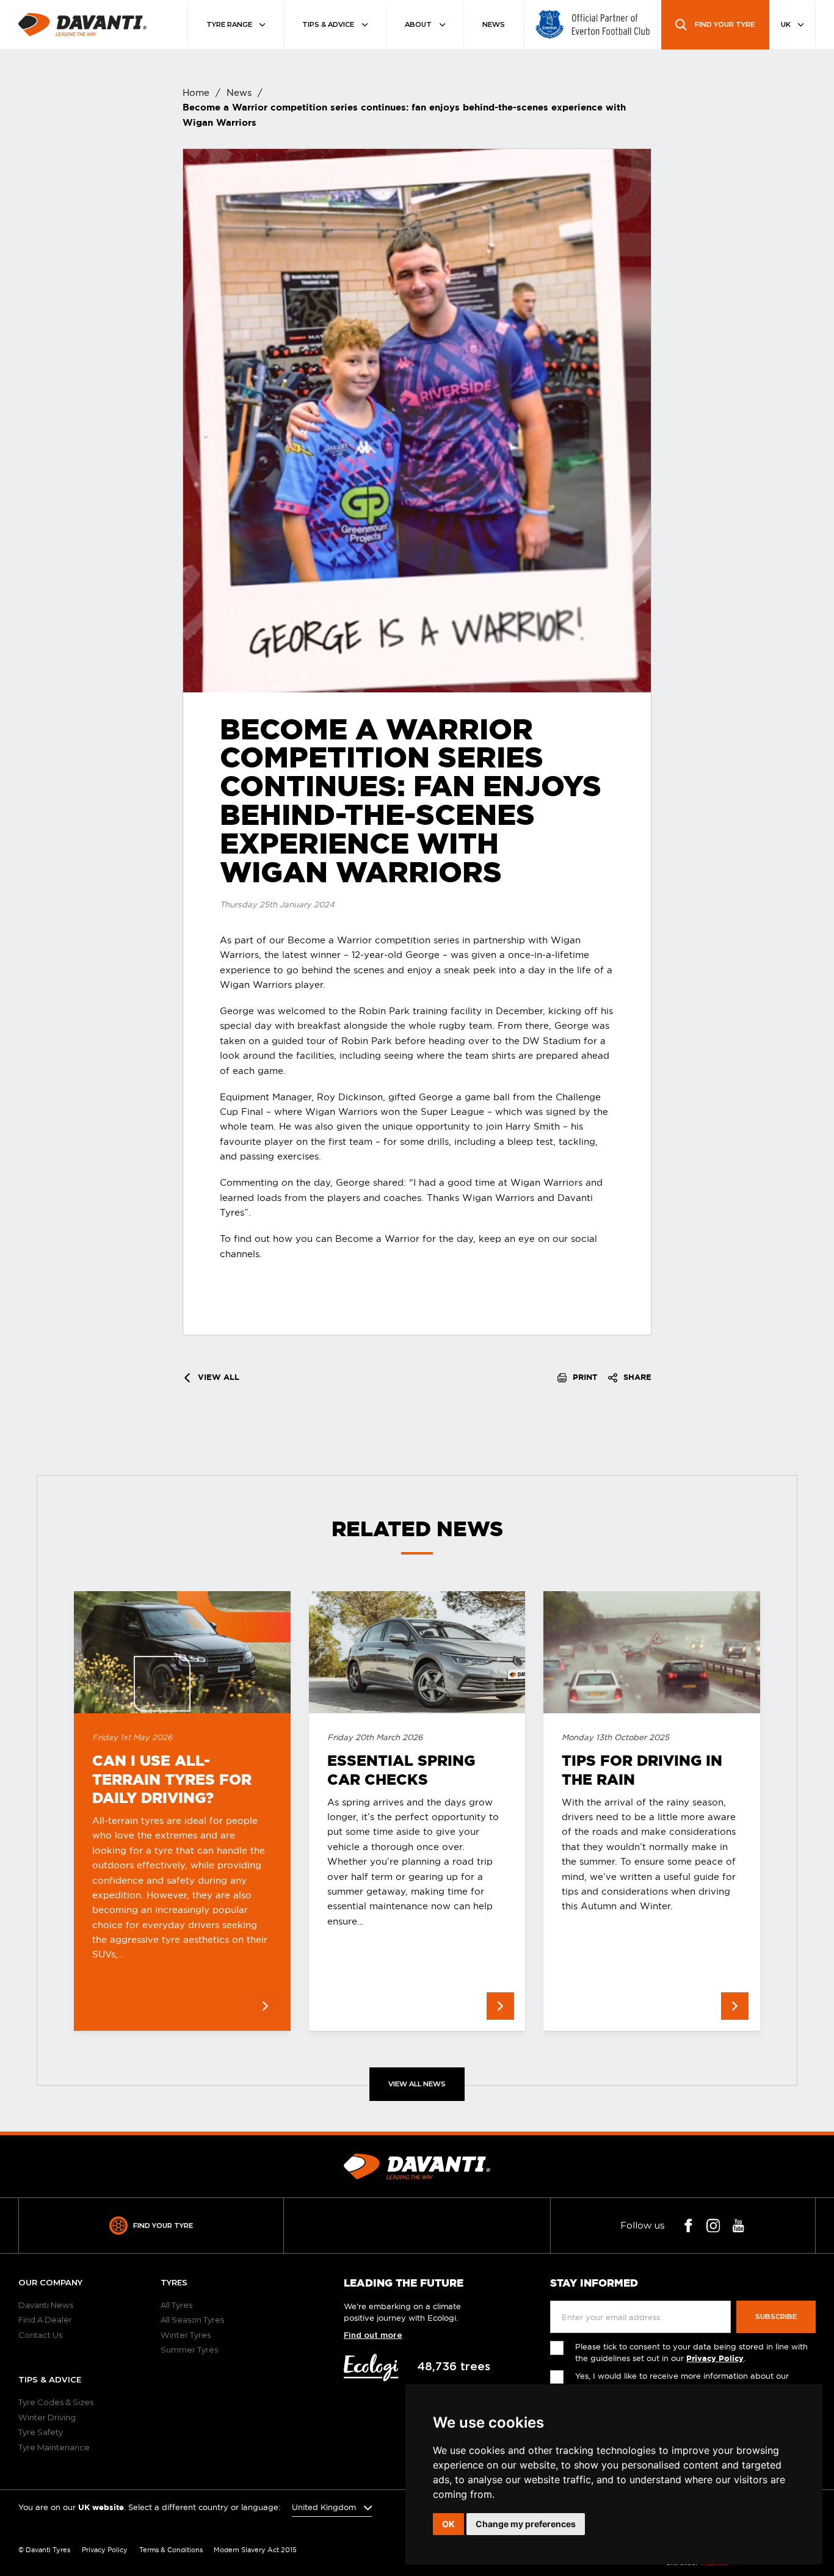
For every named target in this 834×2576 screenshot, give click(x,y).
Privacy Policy (715, 2358)
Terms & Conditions (171, 2550)
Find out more (373, 2335)
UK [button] (787, 24)
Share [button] (636, 1377)
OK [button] (448, 2524)
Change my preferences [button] (526, 2524)
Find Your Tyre (163, 2226)
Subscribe (776, 2317)
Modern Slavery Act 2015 (255, 2550)
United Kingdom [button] (325, 2507)
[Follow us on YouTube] (738, 2226)
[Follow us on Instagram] (713, 2226)
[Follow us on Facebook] (688, 2226)
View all (217, 1377)
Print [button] (584, 1377)
